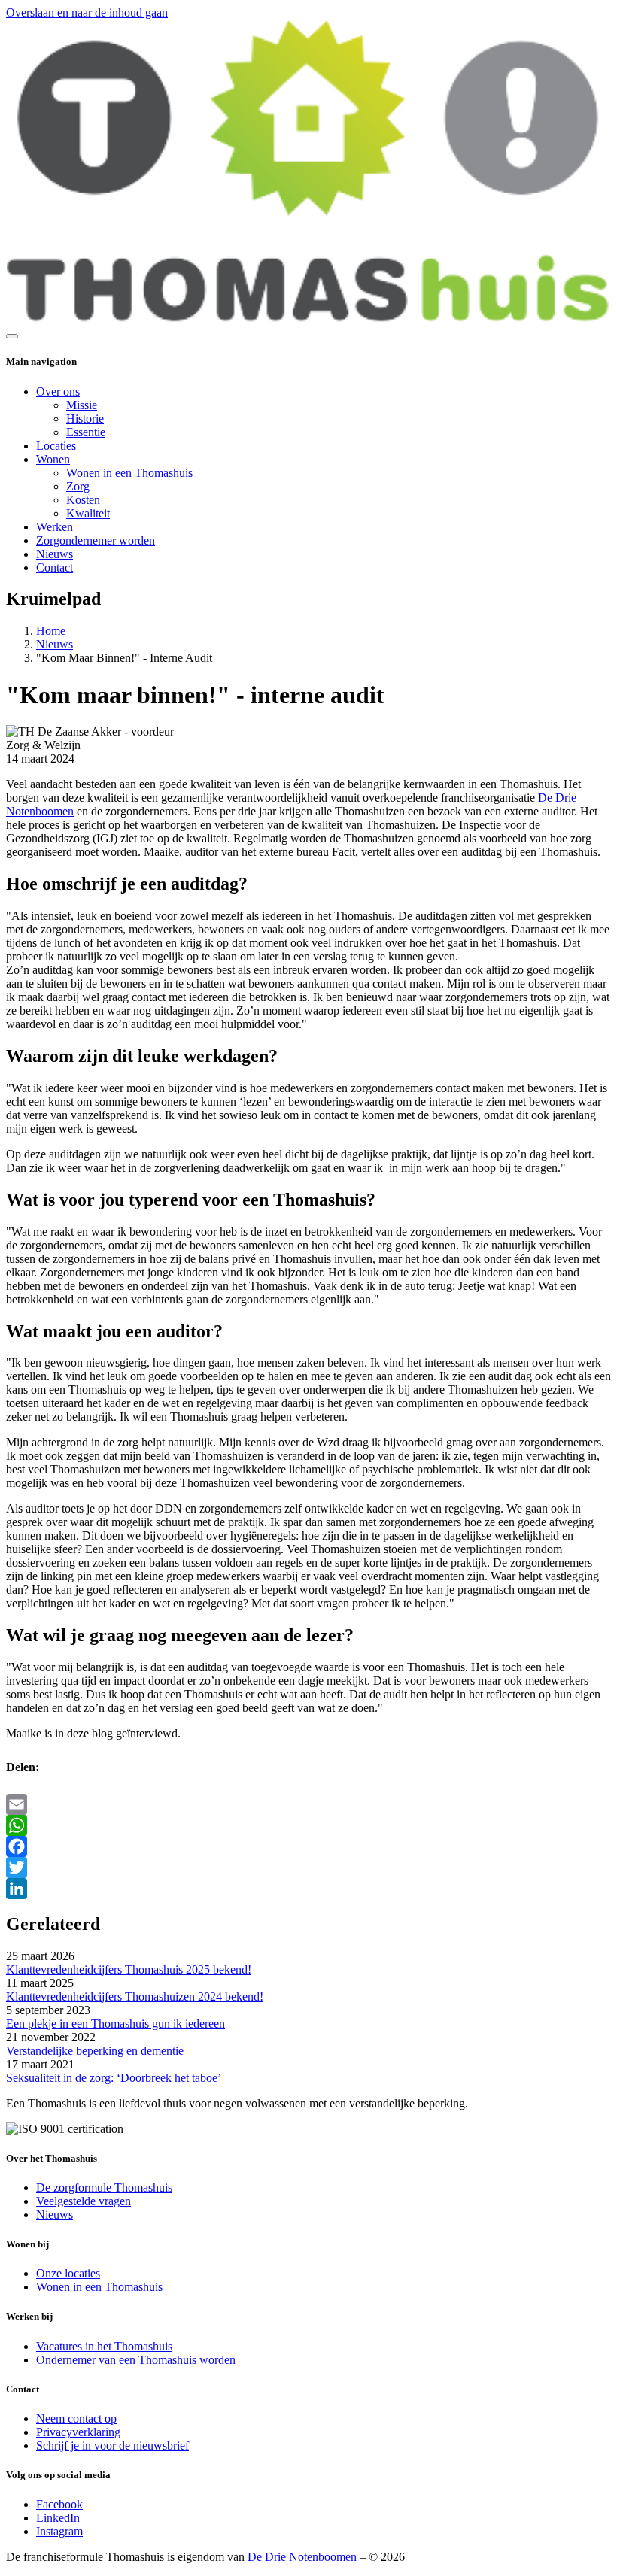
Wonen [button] (53, 459)
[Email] (308, 1804)
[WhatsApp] (308, 1825)
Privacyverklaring (78, 2432)
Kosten (83, 500)
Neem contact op (76, 2418)
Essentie (86, 432)
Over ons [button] (58, 391)
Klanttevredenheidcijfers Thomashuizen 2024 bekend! (135, 1996)
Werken (55, 527)
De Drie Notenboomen (302, 2557)
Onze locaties (68, 2273)
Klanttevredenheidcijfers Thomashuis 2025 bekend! (129, 1969)
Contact (55, 567)
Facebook (59, 2504)
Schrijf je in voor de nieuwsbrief (112, 2446)
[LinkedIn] (308, 1889)
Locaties (56, 446)
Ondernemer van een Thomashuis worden (136, 2360)
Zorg (78, 486)
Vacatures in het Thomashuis (104, 2346)
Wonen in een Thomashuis (129, 473)
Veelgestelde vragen (84, 2201)
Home (51, 631)
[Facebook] (308, 1846)
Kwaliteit (88, 513)
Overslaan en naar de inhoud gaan (87, 12)
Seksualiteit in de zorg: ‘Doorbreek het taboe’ (114, 2078)
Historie (85, 419)
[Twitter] (308, 1868)
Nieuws (55, 554)
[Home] (308, 319)
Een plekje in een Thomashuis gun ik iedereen (115, 2024)
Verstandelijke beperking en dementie (95, 2051)
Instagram (59, 2531)
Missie (82, 405)
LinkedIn (58, 2518)
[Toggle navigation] (12, 336)
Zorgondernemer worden (96, 540)
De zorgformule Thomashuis (104, 2188)
